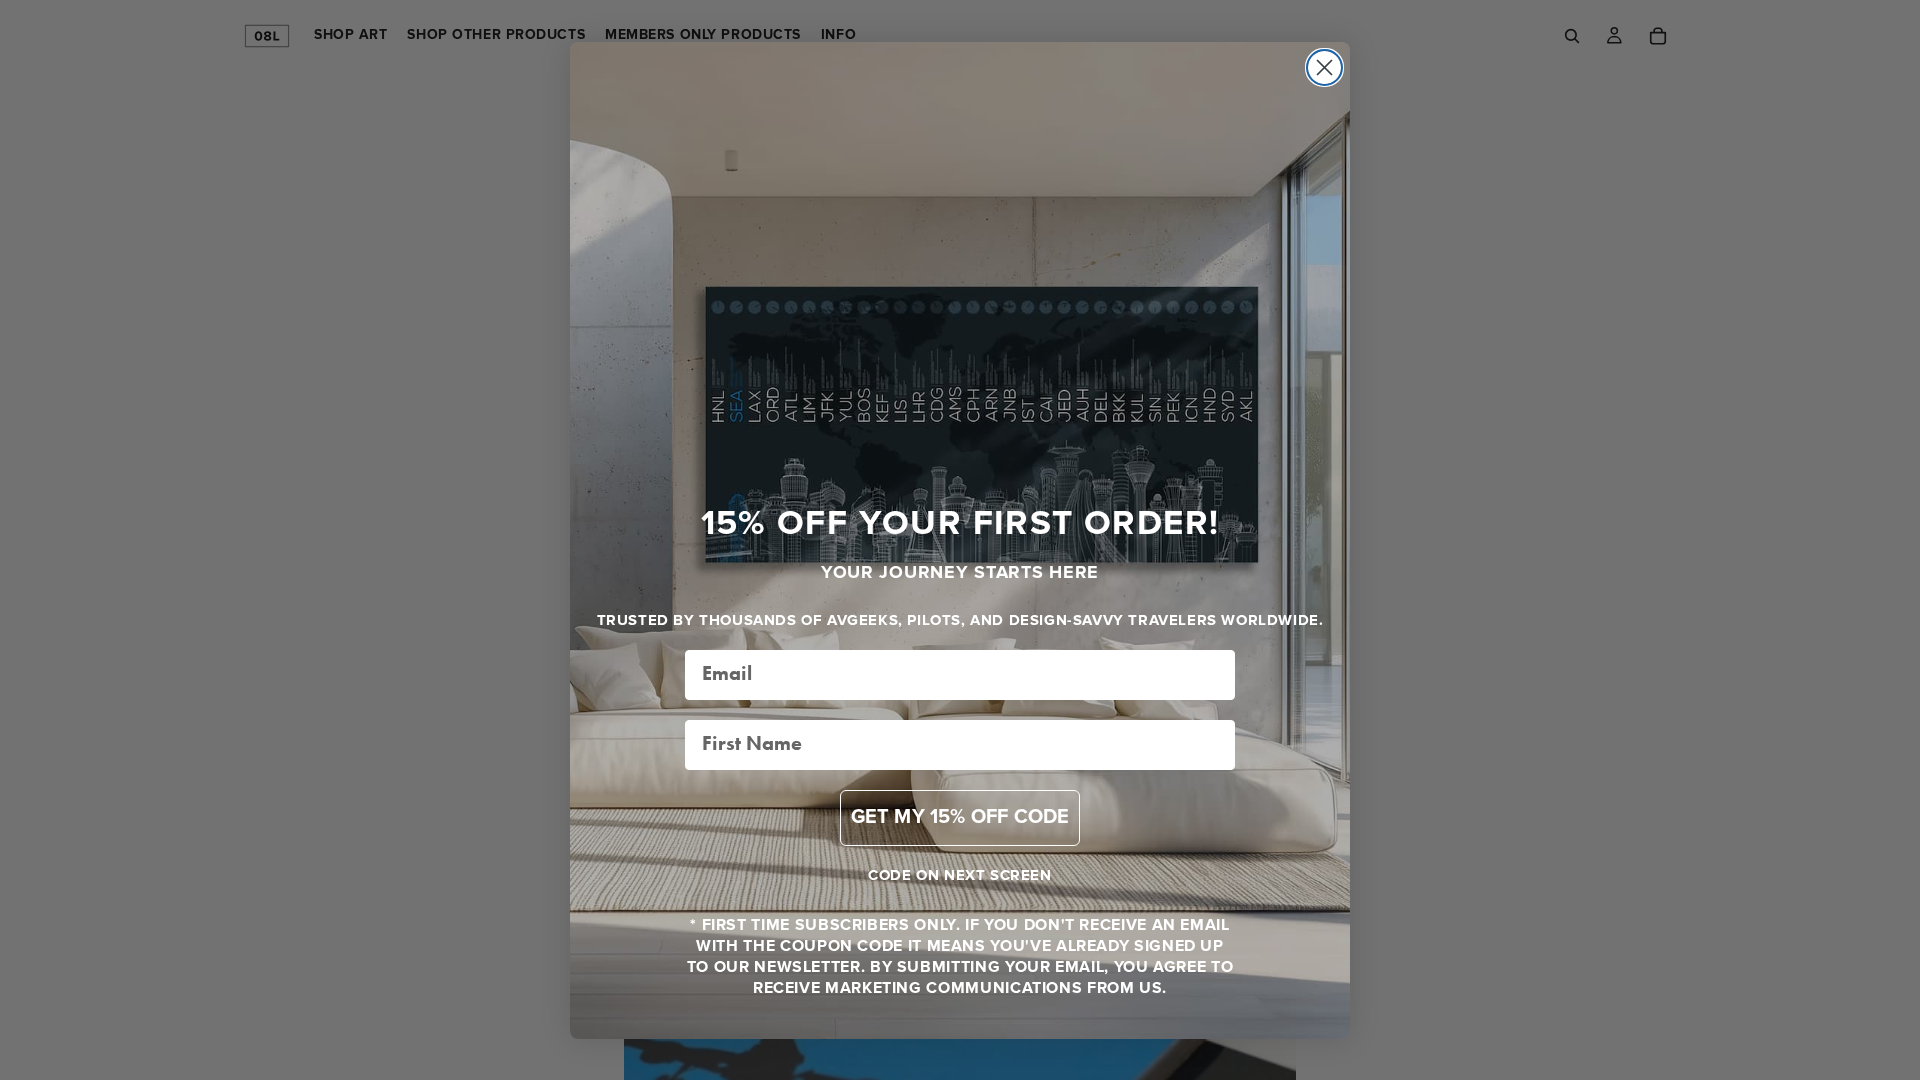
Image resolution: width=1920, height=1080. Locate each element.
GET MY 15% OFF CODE (960, 817)
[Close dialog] (1324, 67)
